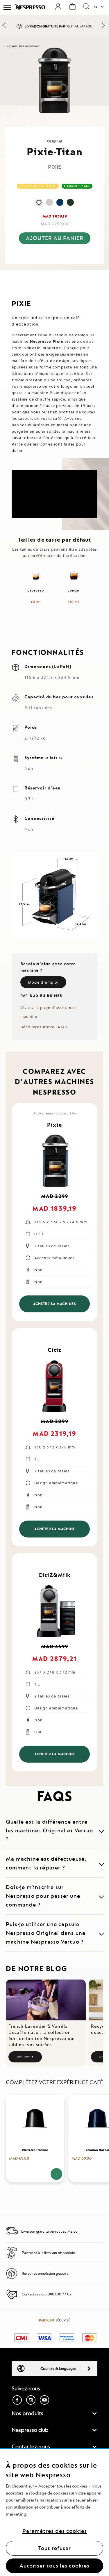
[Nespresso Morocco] (30, 7)
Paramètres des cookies (55, 2531)
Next (103, 25)
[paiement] (12, 2257)
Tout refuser (54, 2548)
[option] (39, 202)
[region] (54, 2512)
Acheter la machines (55, 1304)
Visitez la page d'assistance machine (48, 1012)
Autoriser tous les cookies (54, 2566)
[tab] (54, 275)
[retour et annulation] (12, 2278)
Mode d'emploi (43, 982)
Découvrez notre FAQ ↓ (44, 1027)
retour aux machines (24, 46)
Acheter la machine (55, 1529)
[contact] (12, 2299)
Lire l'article (25, 2057)
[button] (99, 7)
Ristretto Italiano (35, 2150)
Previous (4, 25)
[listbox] (55, 202)
